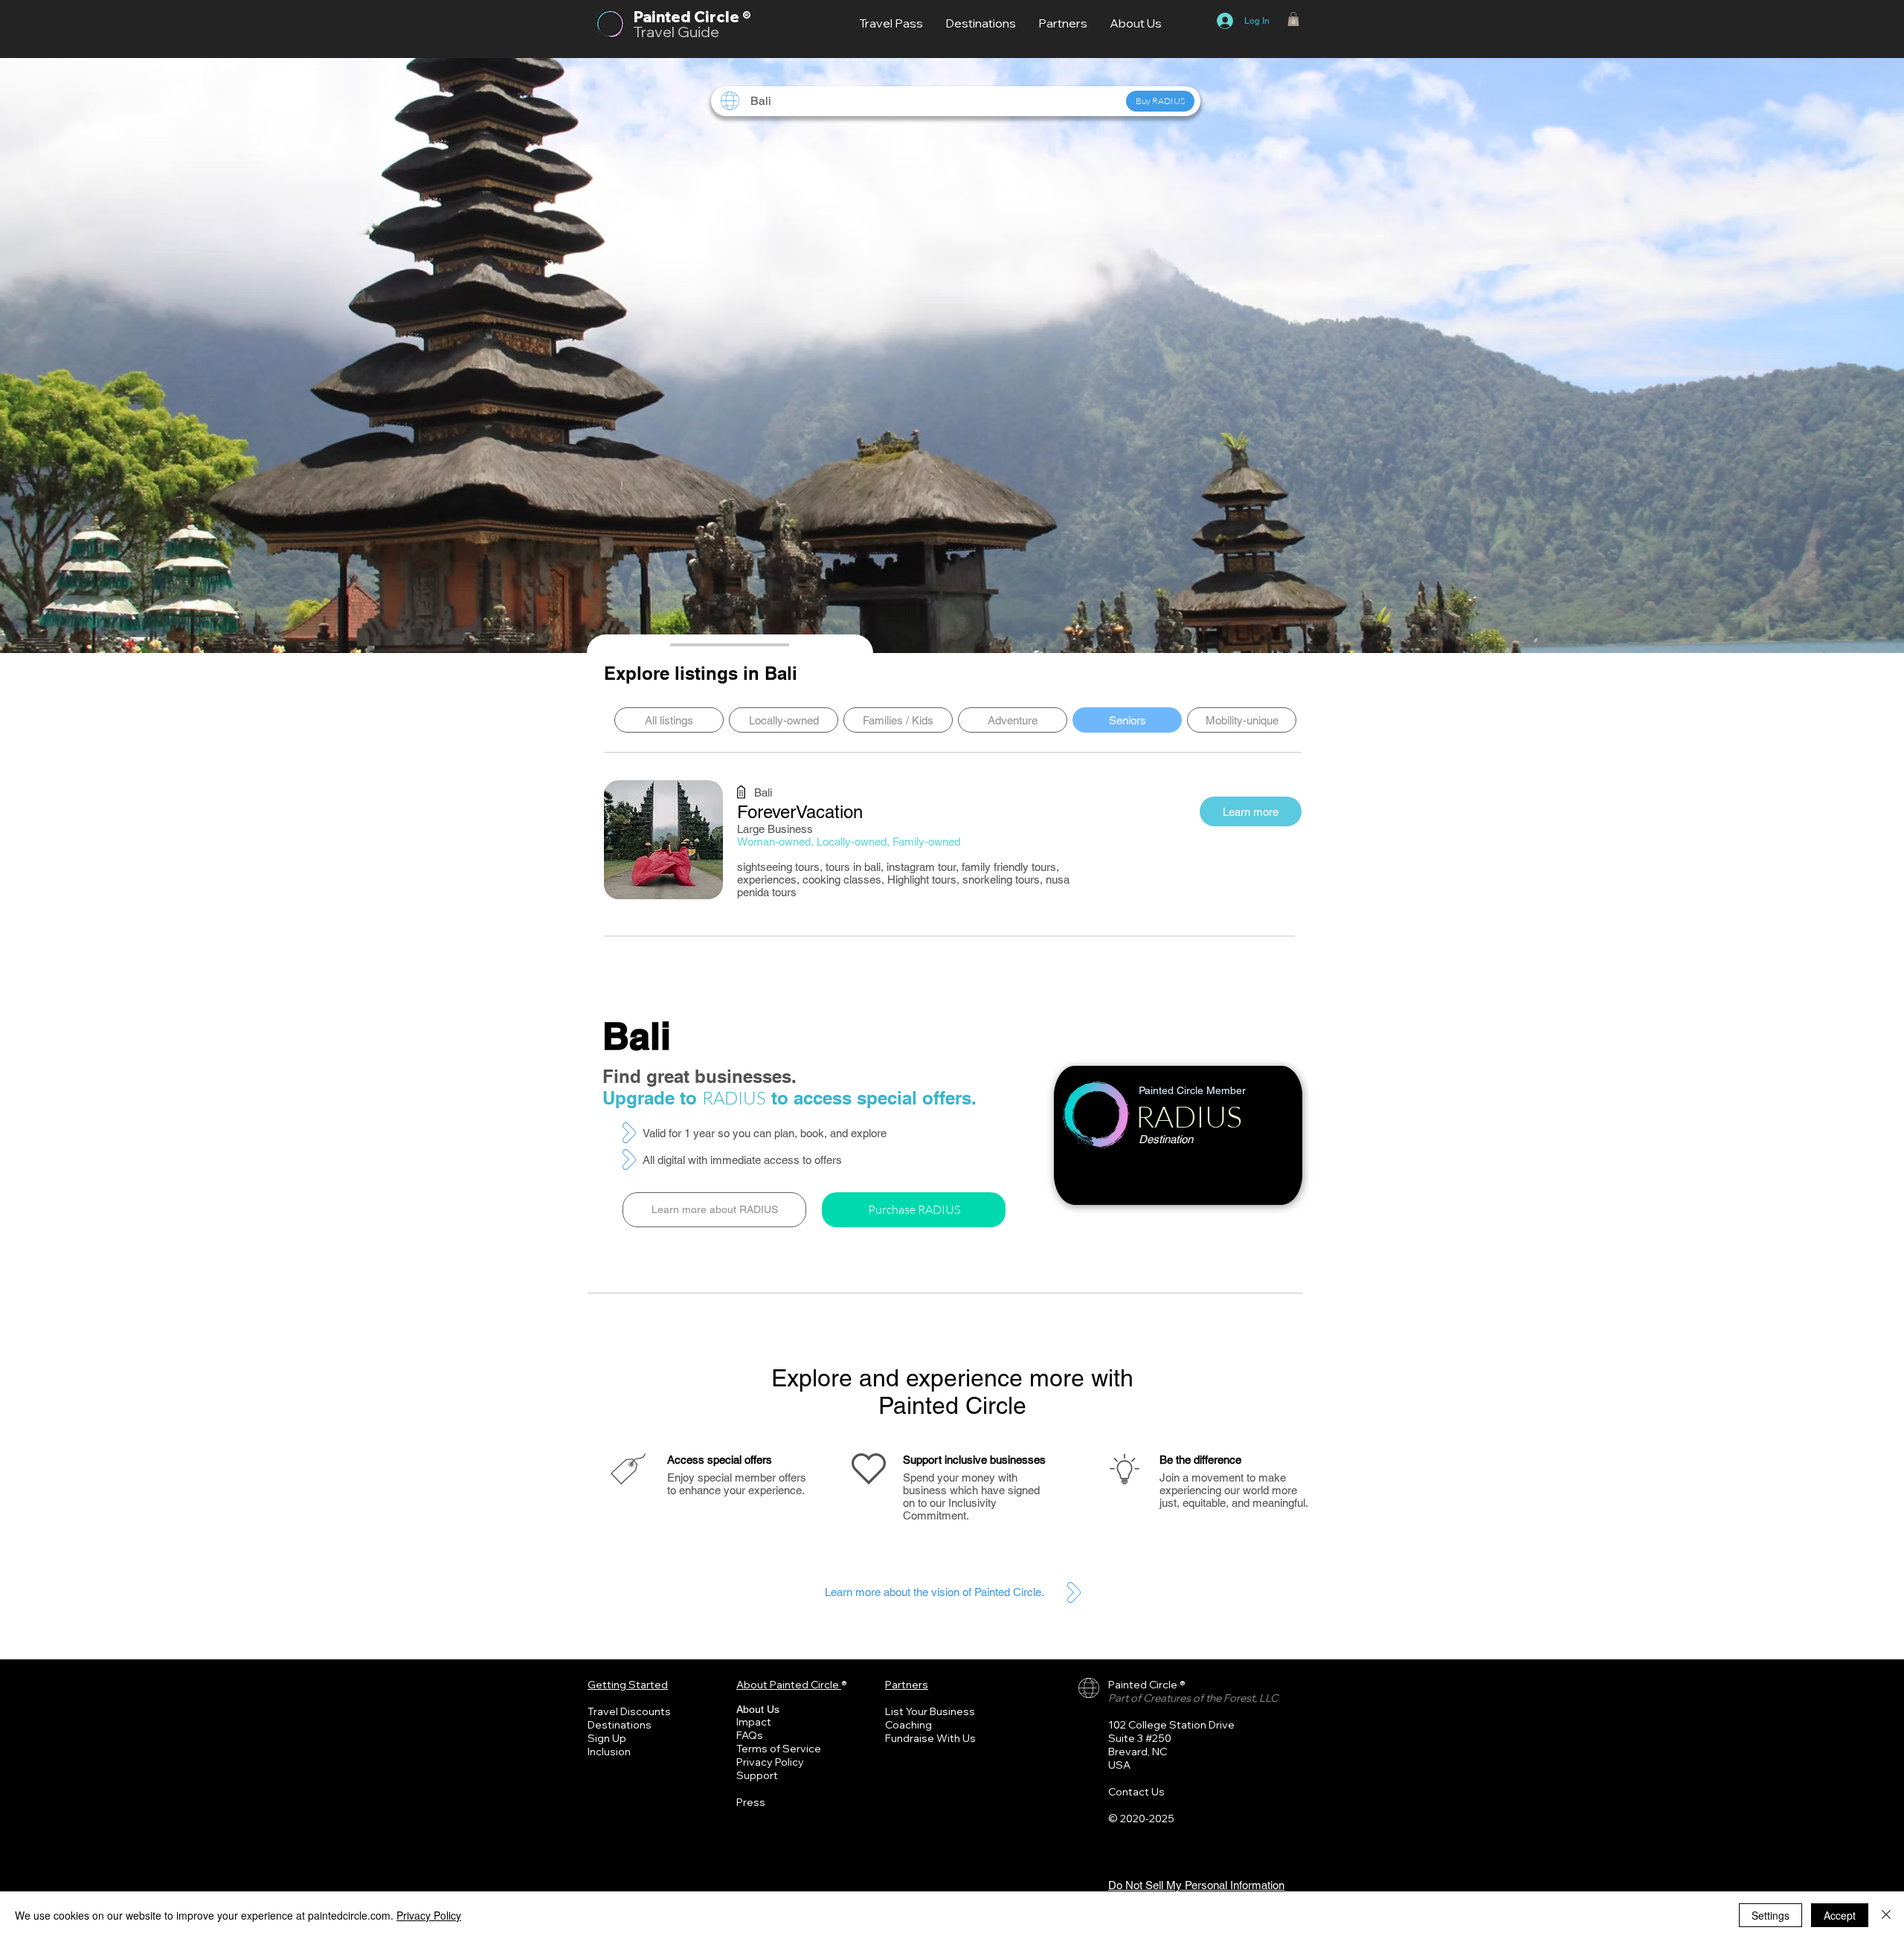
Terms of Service (779, 1749)
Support (757, 1775)
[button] (1293, 19)
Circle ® (722, 17)
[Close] (1886, 1915)
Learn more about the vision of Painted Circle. (935, 1592)
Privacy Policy (770, 1762)
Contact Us (1136, 1792)
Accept (1840, 1915)
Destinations (620, 1725)
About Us (758, 1709)
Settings (1770, 1915)
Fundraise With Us (930, 1738)
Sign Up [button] (607, 1738)
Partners (907, 1685)
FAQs (750, 1735)
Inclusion (609, 1752)
